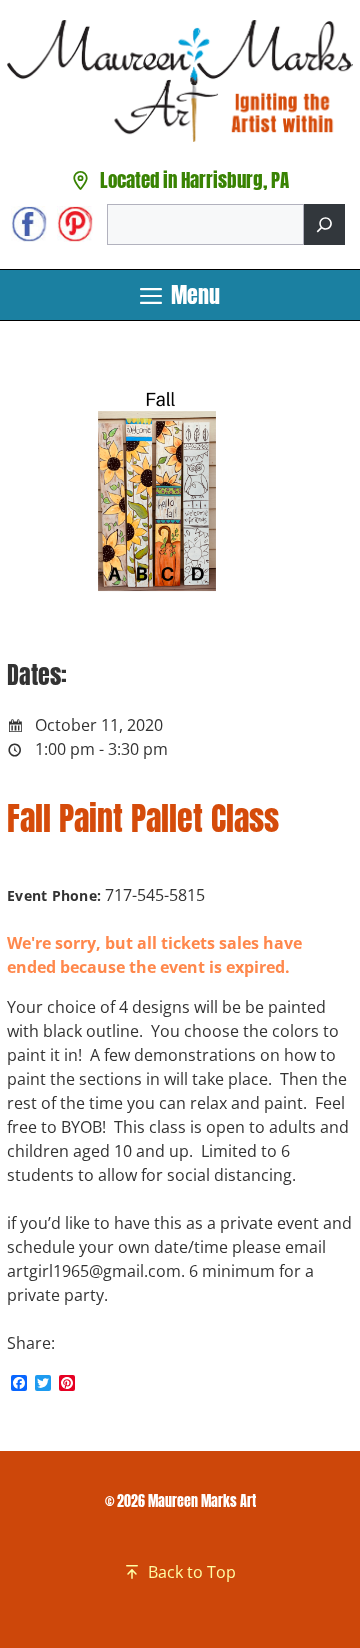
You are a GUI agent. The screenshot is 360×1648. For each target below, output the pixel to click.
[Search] (324, 224)
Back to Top (192, 1572)
